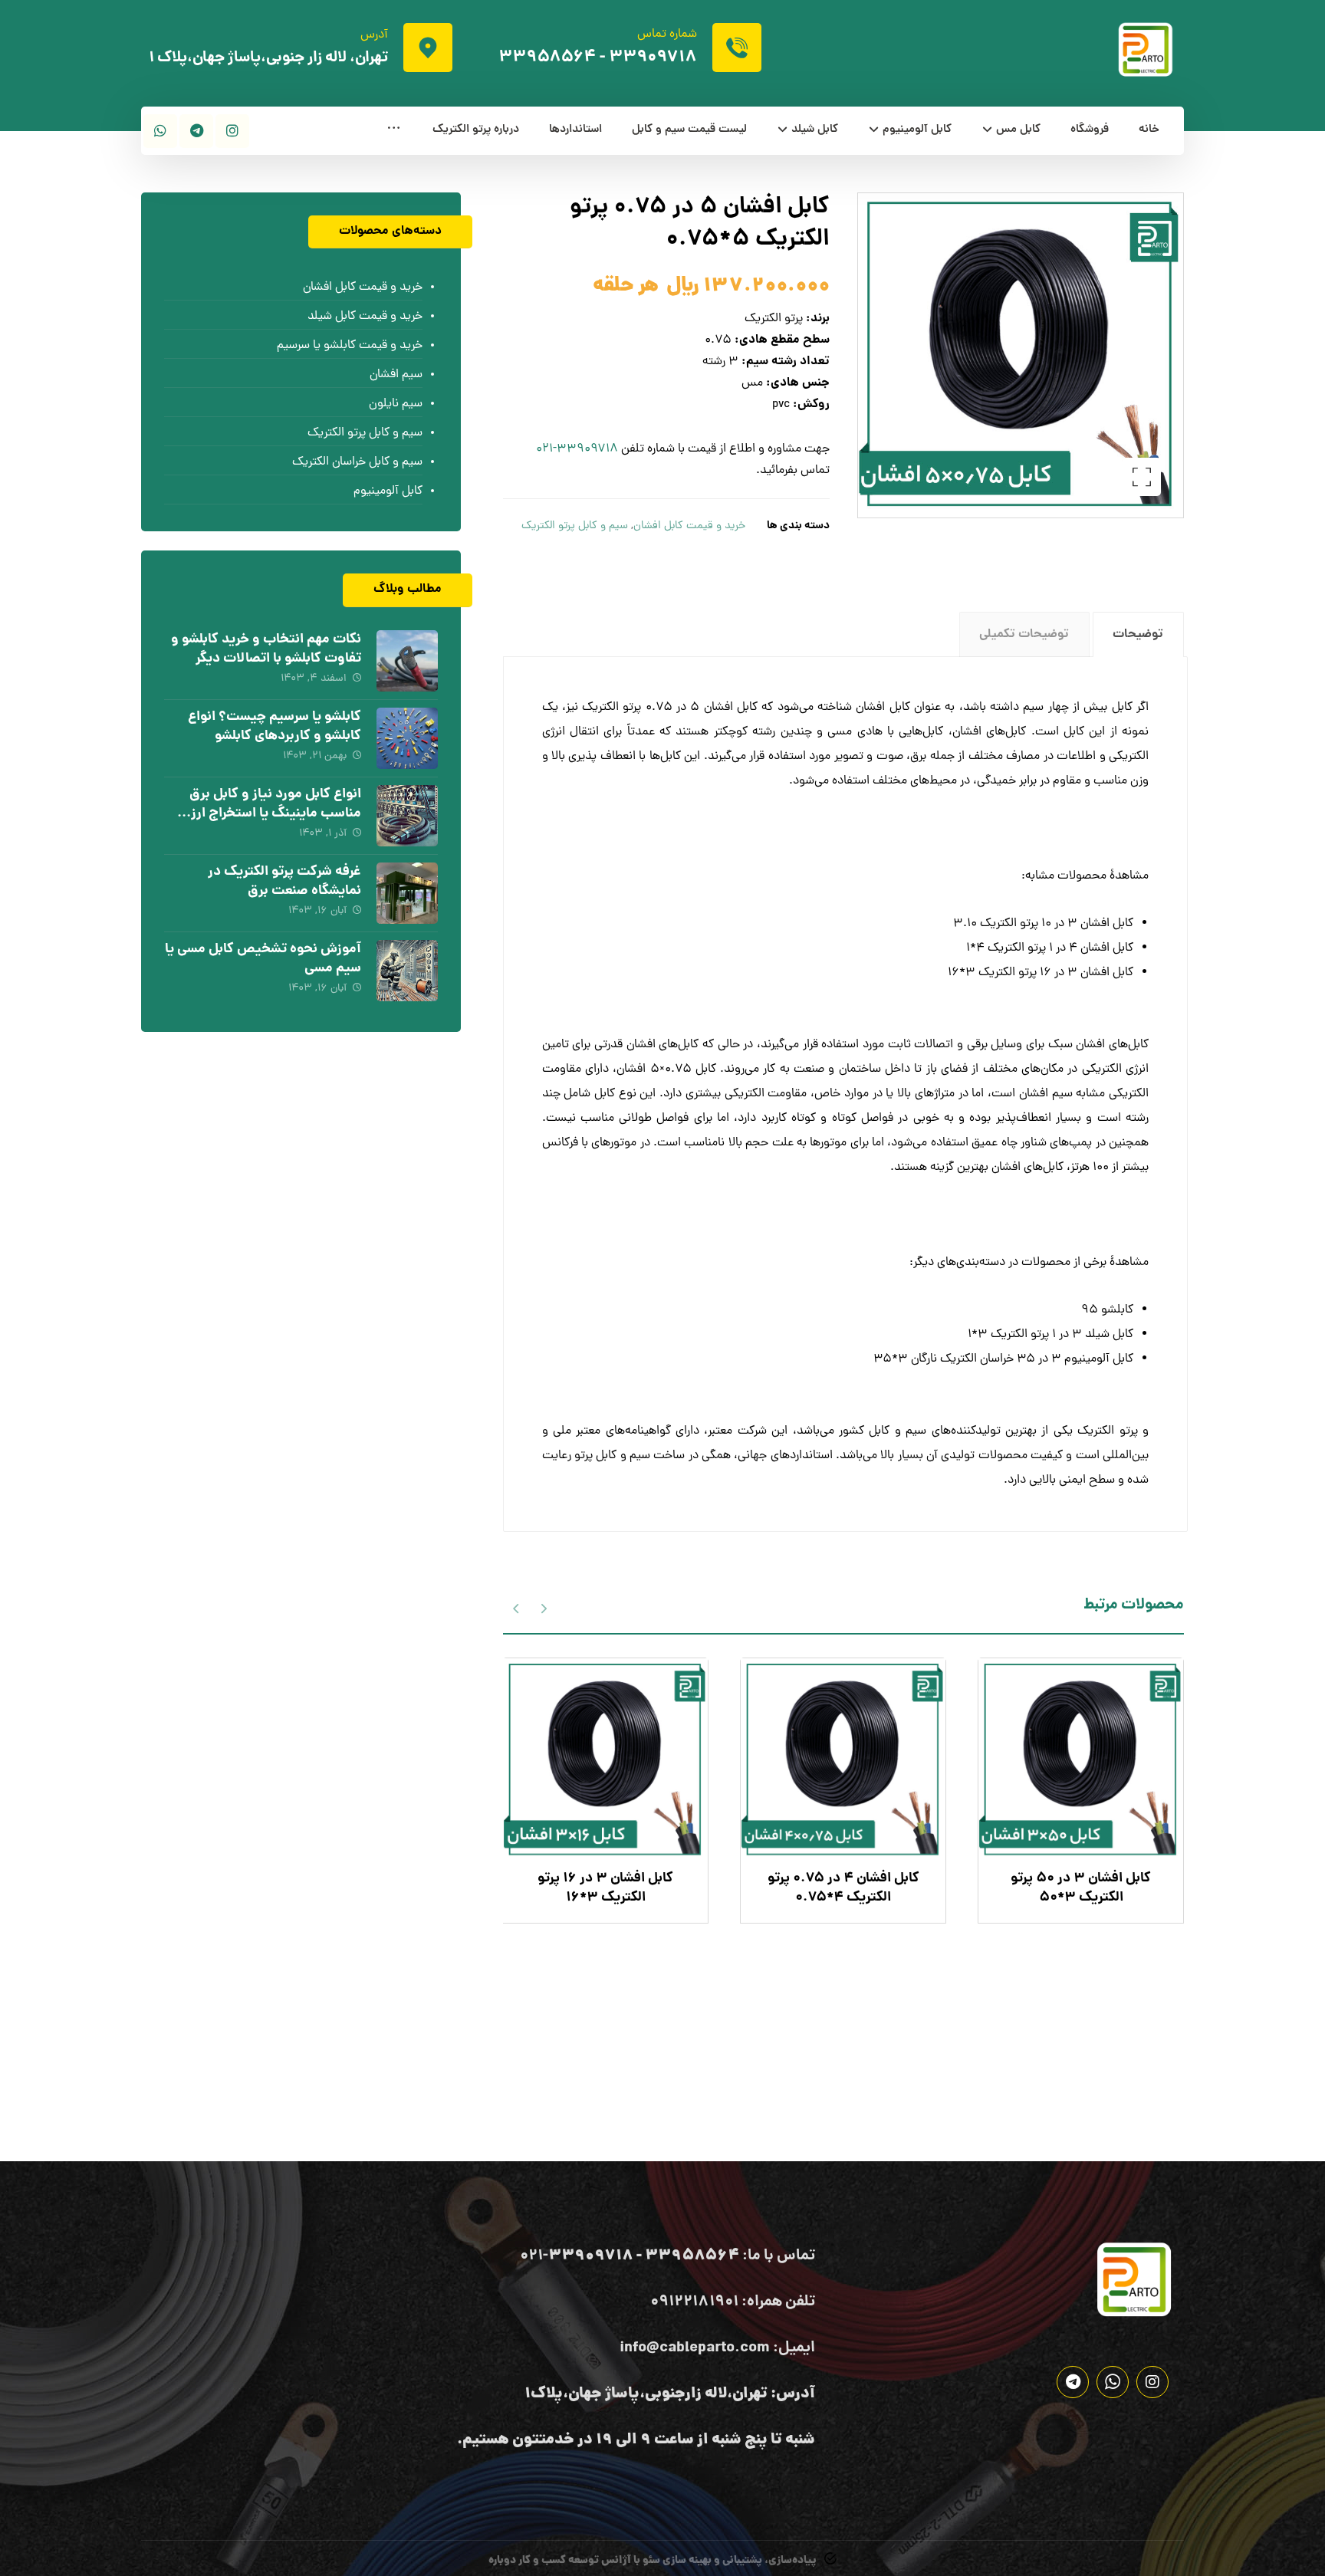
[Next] (516, 1607)
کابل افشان (883, 708)
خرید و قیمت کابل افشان (689, 526)
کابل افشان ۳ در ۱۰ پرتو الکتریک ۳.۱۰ (1043, 924)
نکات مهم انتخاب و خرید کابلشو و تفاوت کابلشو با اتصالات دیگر (266, 649)
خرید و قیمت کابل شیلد (365, 317)
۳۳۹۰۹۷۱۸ (653, 58)
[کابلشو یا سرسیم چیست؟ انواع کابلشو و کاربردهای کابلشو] (407, 738)
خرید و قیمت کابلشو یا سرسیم (350, 346)
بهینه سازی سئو (677, 2561)
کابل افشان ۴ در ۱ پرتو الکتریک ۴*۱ (1050, 948)
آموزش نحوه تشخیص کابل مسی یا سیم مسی (263, 959)
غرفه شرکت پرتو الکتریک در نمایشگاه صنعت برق (284, 882)
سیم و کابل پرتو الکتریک (575, 526)
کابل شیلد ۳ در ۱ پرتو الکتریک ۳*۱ (1050, 1335)
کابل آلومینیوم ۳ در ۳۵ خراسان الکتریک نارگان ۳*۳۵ (1003, 1359)
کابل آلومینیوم (388, 491)
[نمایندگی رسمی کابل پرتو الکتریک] (1146, 49)
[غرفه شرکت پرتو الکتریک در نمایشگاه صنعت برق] (407, 893)
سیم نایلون (396, 404)
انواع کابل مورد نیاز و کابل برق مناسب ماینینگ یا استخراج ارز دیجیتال (275, 814)
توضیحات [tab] (1138, 634)
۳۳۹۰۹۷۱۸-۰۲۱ (577, 449)
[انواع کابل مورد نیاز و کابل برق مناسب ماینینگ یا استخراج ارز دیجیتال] (407, 816)
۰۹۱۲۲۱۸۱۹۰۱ (694, 2302)
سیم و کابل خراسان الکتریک (357, 462)
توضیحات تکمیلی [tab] (1024, 634)
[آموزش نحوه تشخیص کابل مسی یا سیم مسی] (407, 971)
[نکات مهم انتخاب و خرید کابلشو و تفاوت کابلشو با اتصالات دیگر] (407, 661)
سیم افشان (396, 375)
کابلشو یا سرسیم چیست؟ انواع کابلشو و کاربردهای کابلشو (275, 727)
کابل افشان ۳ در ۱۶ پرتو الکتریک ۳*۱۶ (1041, 973)
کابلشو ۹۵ (1107, 1310)
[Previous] (543, 1607)
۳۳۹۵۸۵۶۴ (547, 58)
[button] (394, 131)
